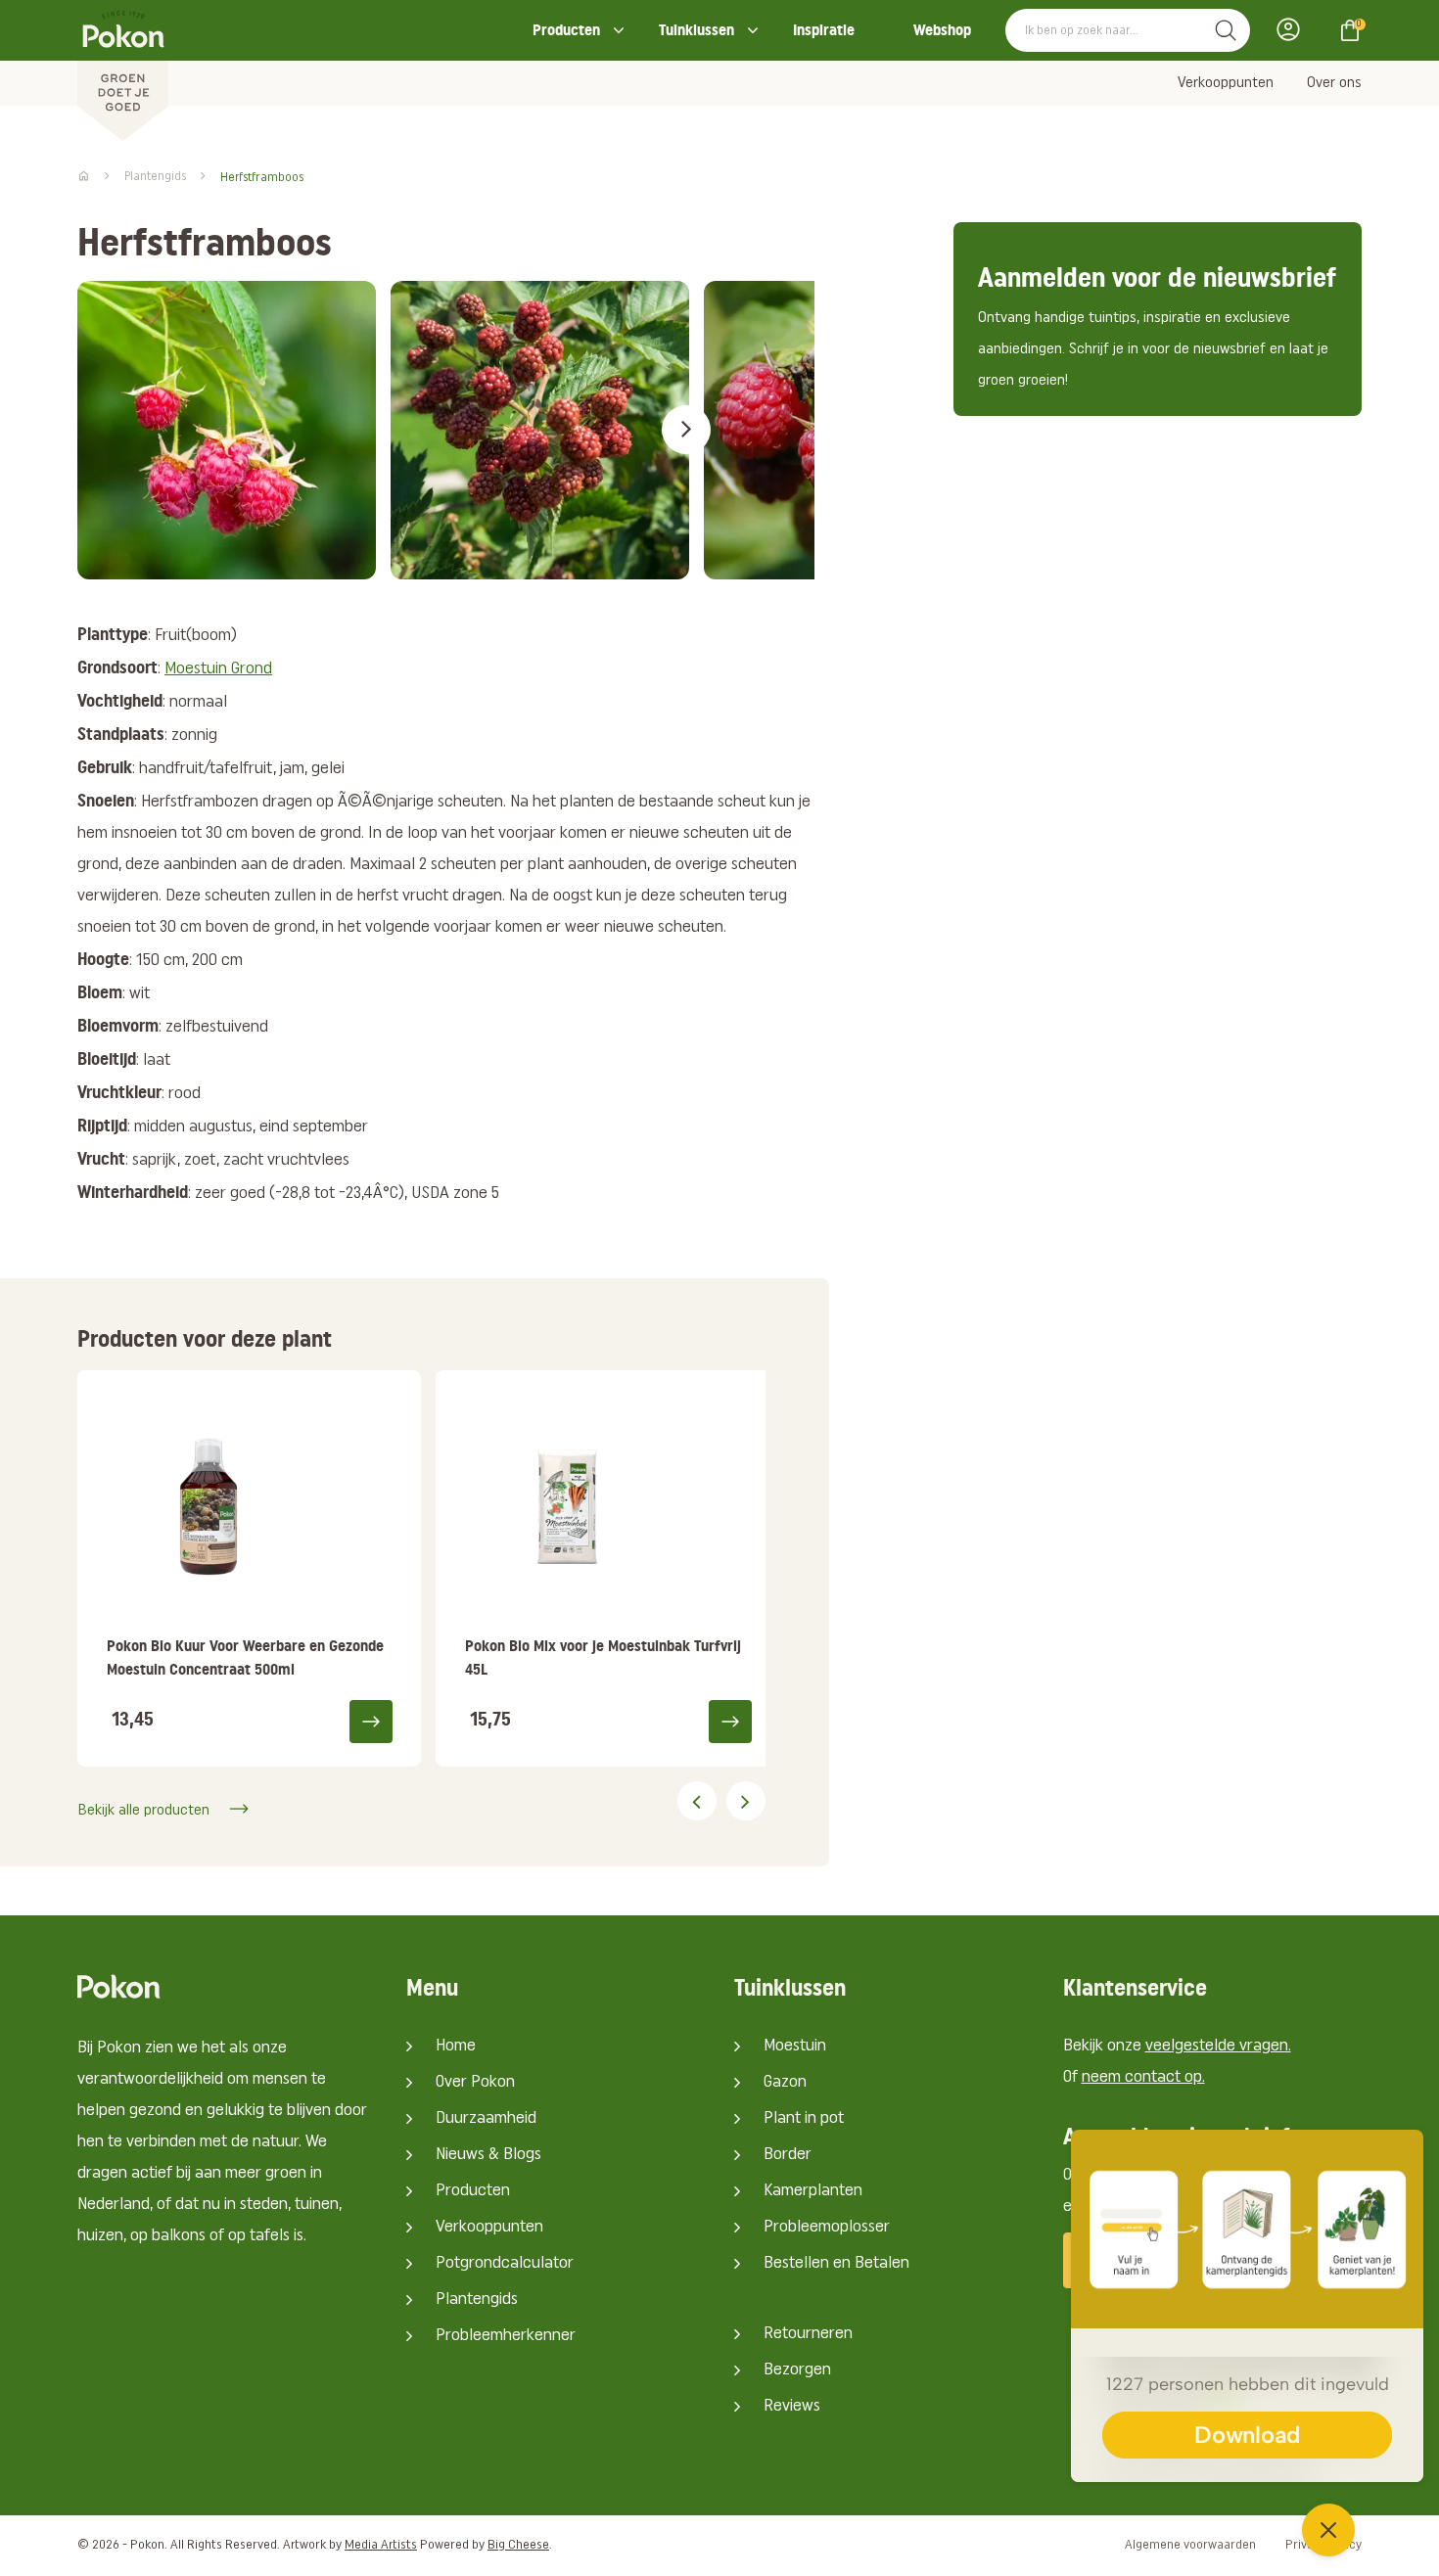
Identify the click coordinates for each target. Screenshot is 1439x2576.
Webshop (942, 30)
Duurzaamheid (486, 2119)
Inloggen (1294, 29)
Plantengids (477, 2300)
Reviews (792, 2407)
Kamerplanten (813, 2191)
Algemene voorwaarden (1190, 2545)
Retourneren (808, 2334)
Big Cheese (518, 2545)
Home (456, 2047)
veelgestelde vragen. (1218, 2047)
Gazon (785, 2083)
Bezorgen (797, 2370)
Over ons (1334, 83)
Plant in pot (804, 2119)
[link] (249, 1568)
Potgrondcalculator (505, 2264)
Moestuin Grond (218, 669)
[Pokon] (123, 71)
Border (788, 2155)
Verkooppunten (1226, 83)
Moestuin (795, 2047)
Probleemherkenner (506, 2336)
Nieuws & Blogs (488, 2155)
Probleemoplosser (827, 2228)
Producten (566, 30)
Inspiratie (824, 30)
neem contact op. (1143, 2078)
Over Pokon (475, 2083)
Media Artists (381, 2545)
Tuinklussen (696, 30)
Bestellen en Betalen (836, 2264)
